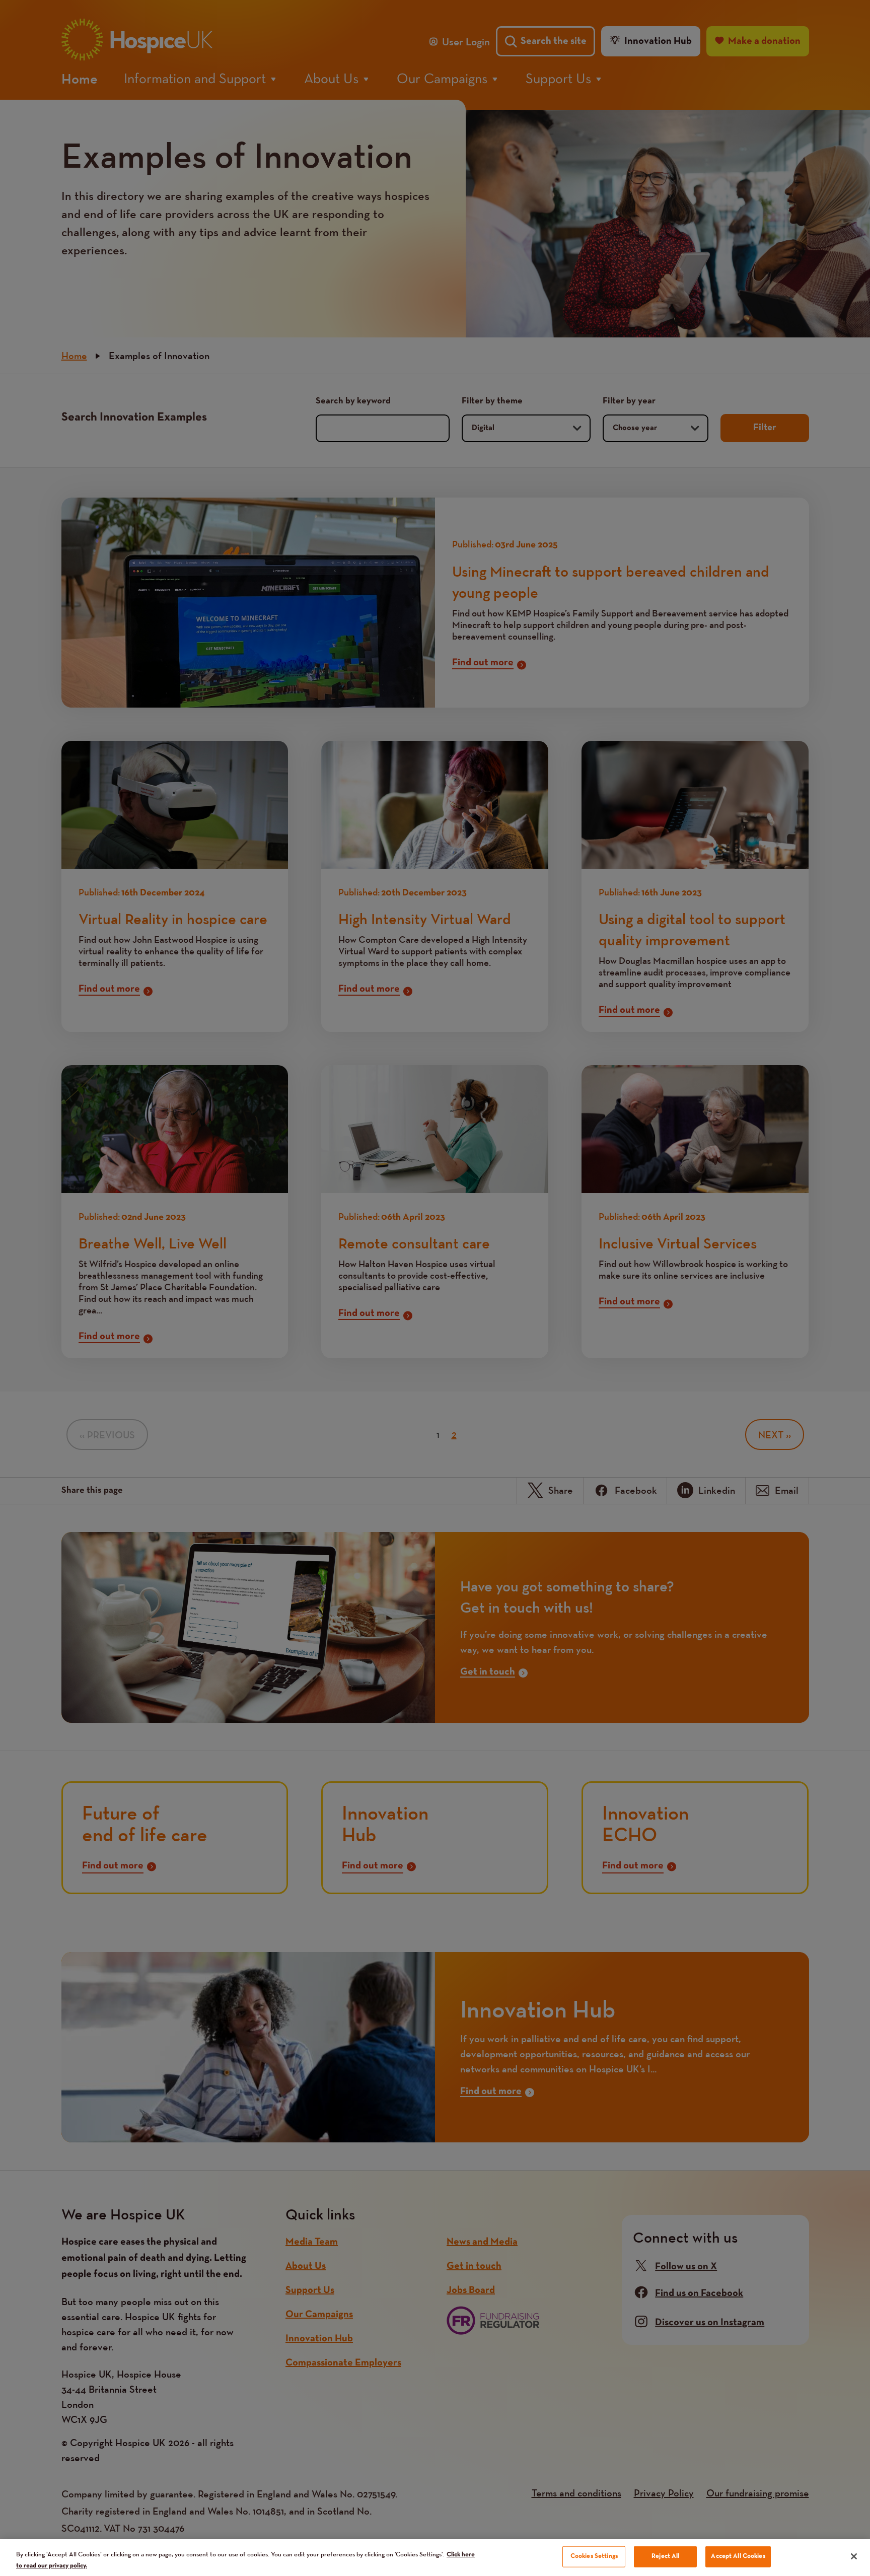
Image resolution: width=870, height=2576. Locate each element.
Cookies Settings (594, 2556)
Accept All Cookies (738, 2556)
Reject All (665, 2556)
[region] (435, 2558)
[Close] (854, 2556)
